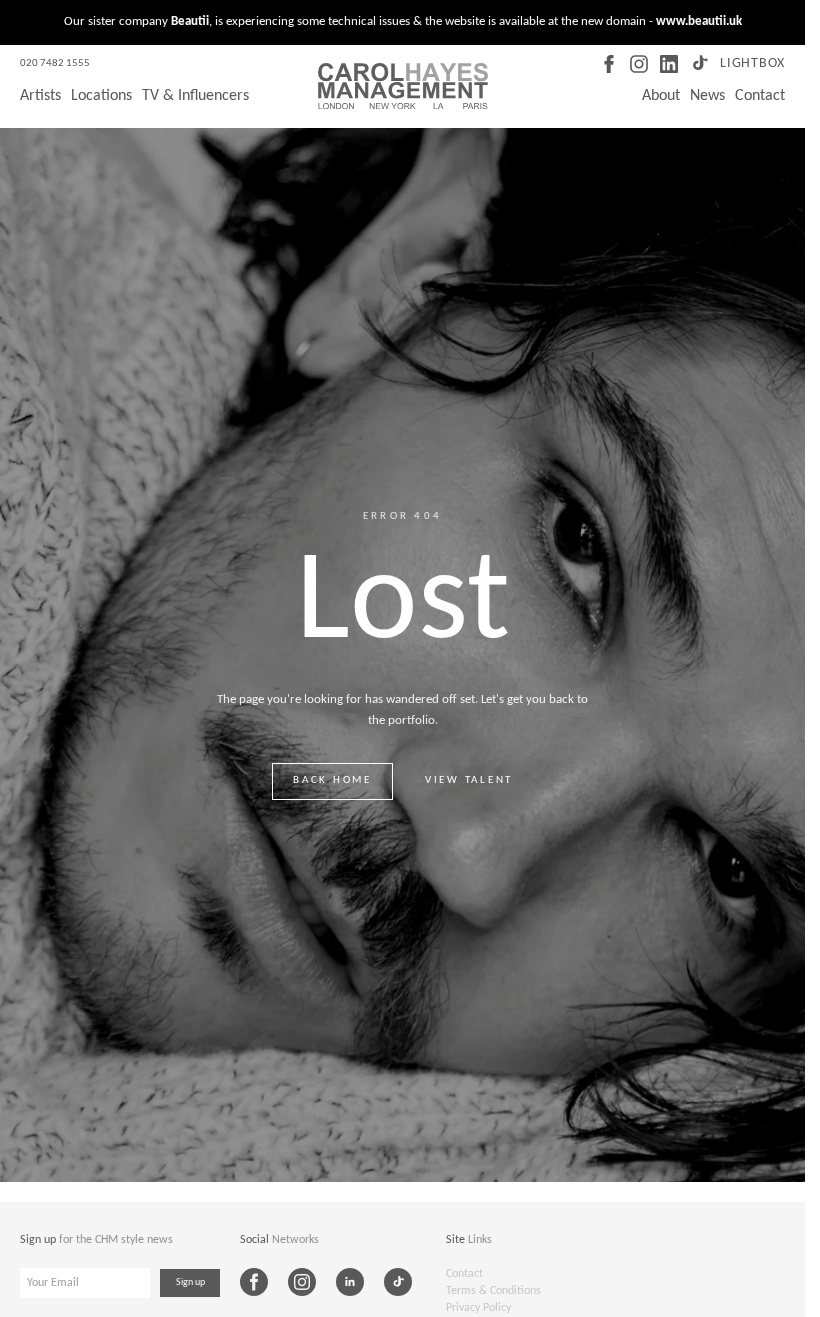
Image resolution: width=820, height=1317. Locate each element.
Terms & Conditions (493, 1291)
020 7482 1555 (55, 63)
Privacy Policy (478, 1308)
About (661, 96)
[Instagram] (639, 64)
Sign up (190, 1282)
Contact (760, 96)
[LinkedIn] (669, 64)
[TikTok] (699, 64)
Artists (40, 96)
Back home (332, 780)
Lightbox (752, 63)
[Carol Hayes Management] (403, 86)
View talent (469, 780)
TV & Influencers (195, 96)
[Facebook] (609, 64)
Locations (101, 96)
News (707, 96)
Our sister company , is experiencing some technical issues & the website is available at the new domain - (403, 21)
